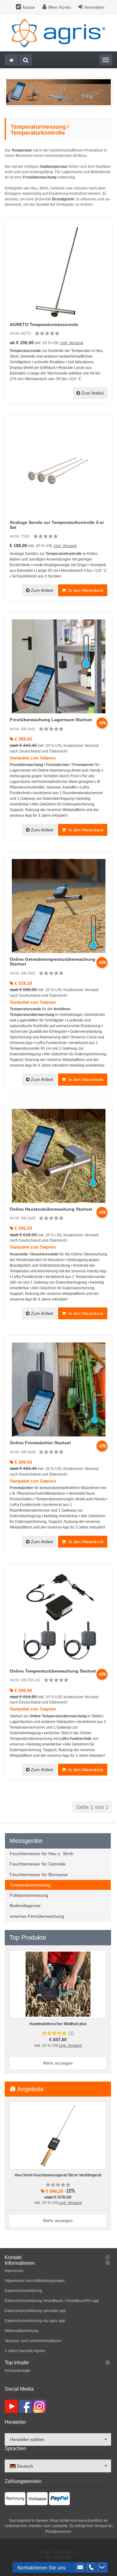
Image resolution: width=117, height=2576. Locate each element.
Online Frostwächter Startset (40, 1443)
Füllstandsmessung (29, 1895)
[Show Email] (80, 2568)
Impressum (14, 2271)
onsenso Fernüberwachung (37, 1916)
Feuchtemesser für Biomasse (39, 1875)
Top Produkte (28, 1937)
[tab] (58, 2258)
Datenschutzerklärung (23, 2291)
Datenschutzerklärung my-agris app (35, 2321)
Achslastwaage (18, 2371)
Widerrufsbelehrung (22, 2331)
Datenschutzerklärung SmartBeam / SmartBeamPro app (52, 2301)
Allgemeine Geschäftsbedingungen (35, 2281)
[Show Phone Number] (91, 2568)
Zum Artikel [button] (92, 393)
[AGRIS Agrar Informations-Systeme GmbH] (59, 33)
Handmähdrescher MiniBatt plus (58, 2024)
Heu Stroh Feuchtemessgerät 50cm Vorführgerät (58, 2175)
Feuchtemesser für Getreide (38, 1864)
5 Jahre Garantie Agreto (25, 2351)
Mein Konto (60, 7)
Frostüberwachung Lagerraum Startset (51, 720)
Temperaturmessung (30, 1885)
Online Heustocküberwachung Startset (51, 1209)
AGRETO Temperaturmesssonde (44, 324)
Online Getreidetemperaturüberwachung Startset (53, 962)
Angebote (30, 2089)
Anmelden (95, 7)
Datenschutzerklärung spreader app (35, 2311)
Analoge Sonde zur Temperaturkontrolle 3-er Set (57, 525)
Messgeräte (26, 1841)
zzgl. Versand (72, 343)
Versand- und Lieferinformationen (33, 2341)
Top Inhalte (17, 2363)
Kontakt (13, 2257)
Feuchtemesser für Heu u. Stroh (41, 1854)
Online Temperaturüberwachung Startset (53, 1671)
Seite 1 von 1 (92, 1807)
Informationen (20, 2263)
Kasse (29, 7)
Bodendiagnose (25, 1906)
